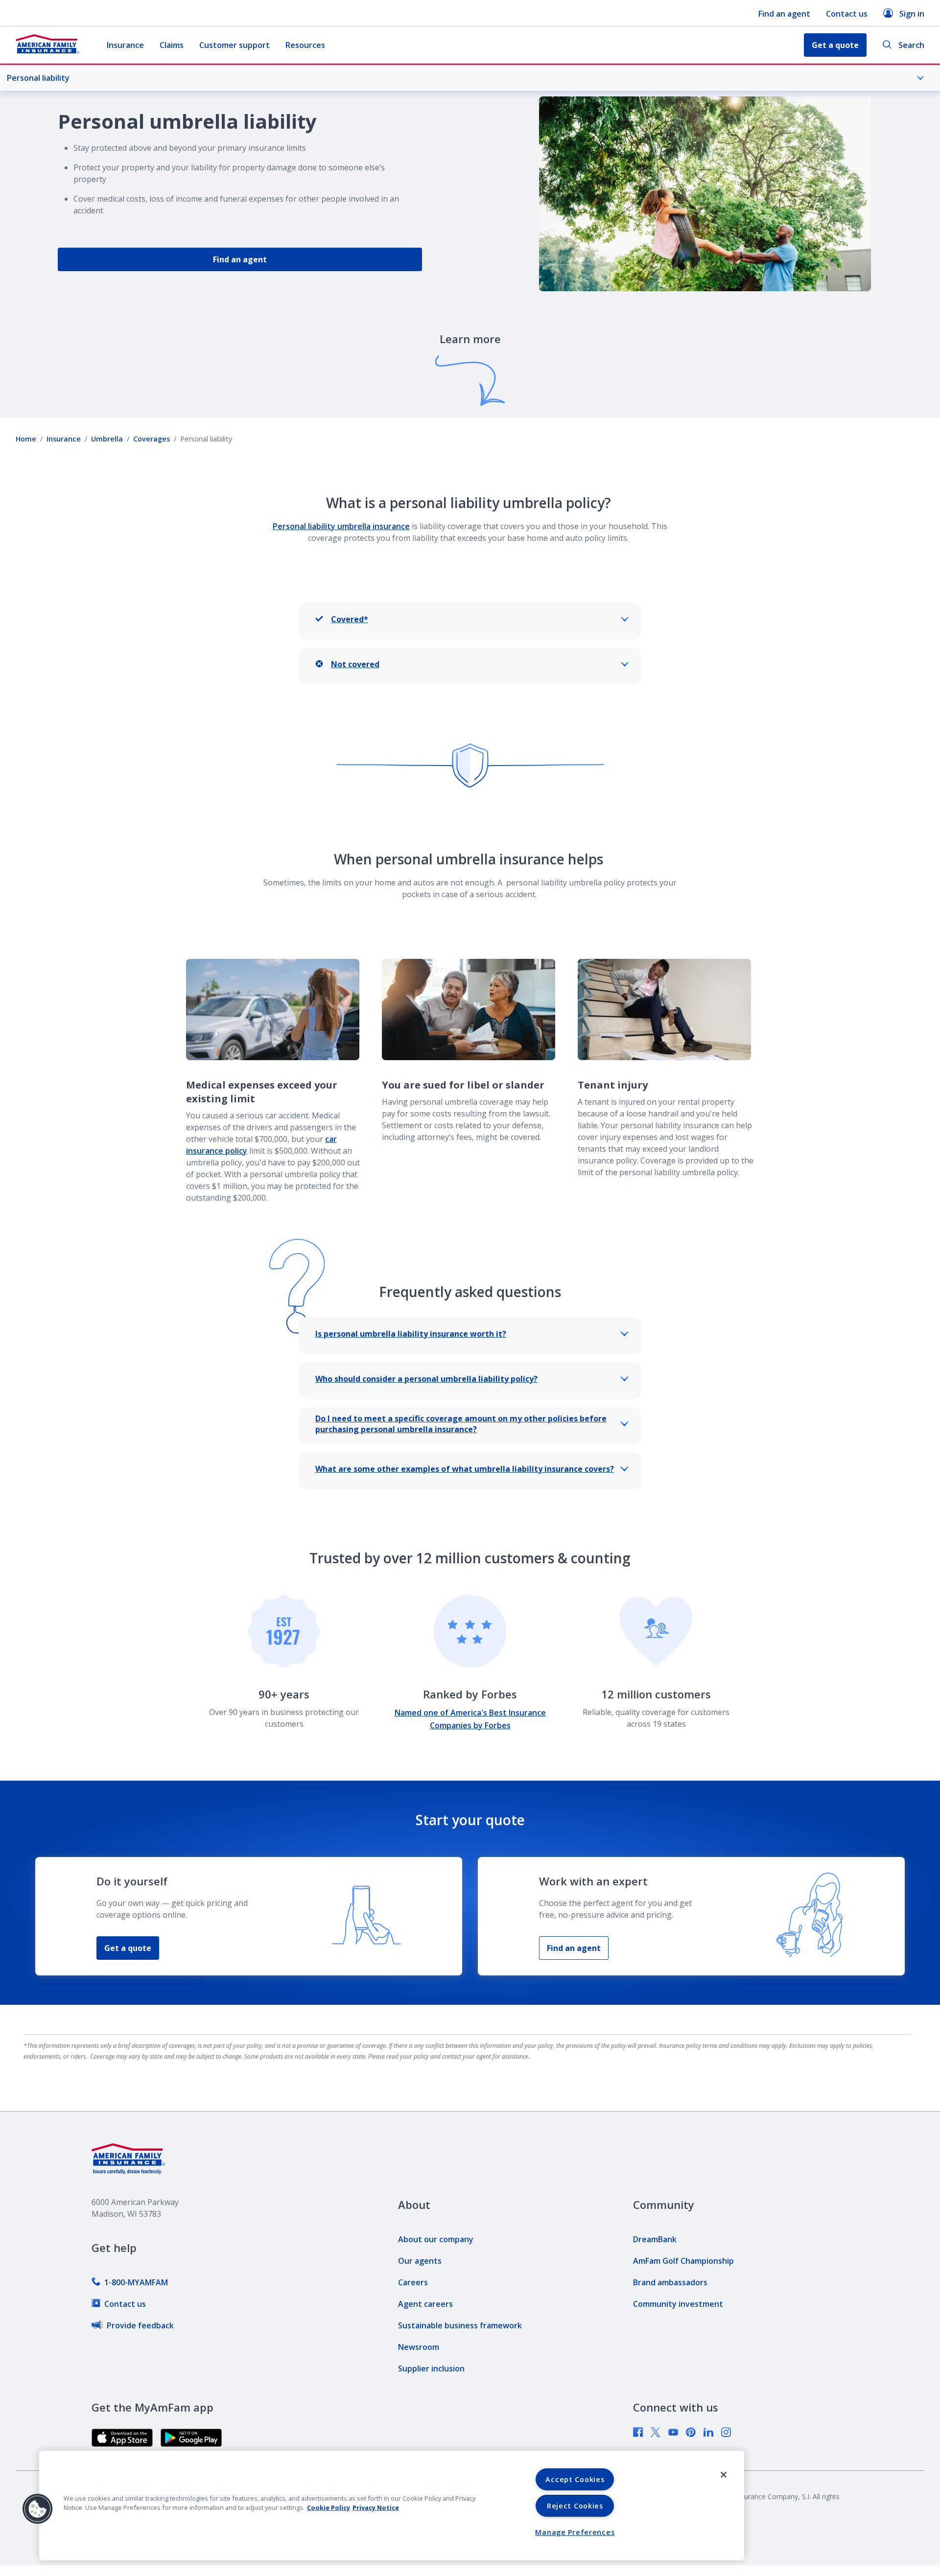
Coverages (152, 439)
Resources (305, 45)
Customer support (235, 45)
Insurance (125, 45)
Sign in (912, 14)
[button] (38, 2509)
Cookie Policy (329, 2507)
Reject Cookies (575, 2506)
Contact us (847, 14)
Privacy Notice (376, 2507)
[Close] (724, 2475)
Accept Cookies (575, 2479)
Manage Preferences (575, 2532)
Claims (172, 45)
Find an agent (784, 14)
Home (26, 439)
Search (911, 45)
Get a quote (128, 1948)
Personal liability (38, 78)
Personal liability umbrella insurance (341, 526)
